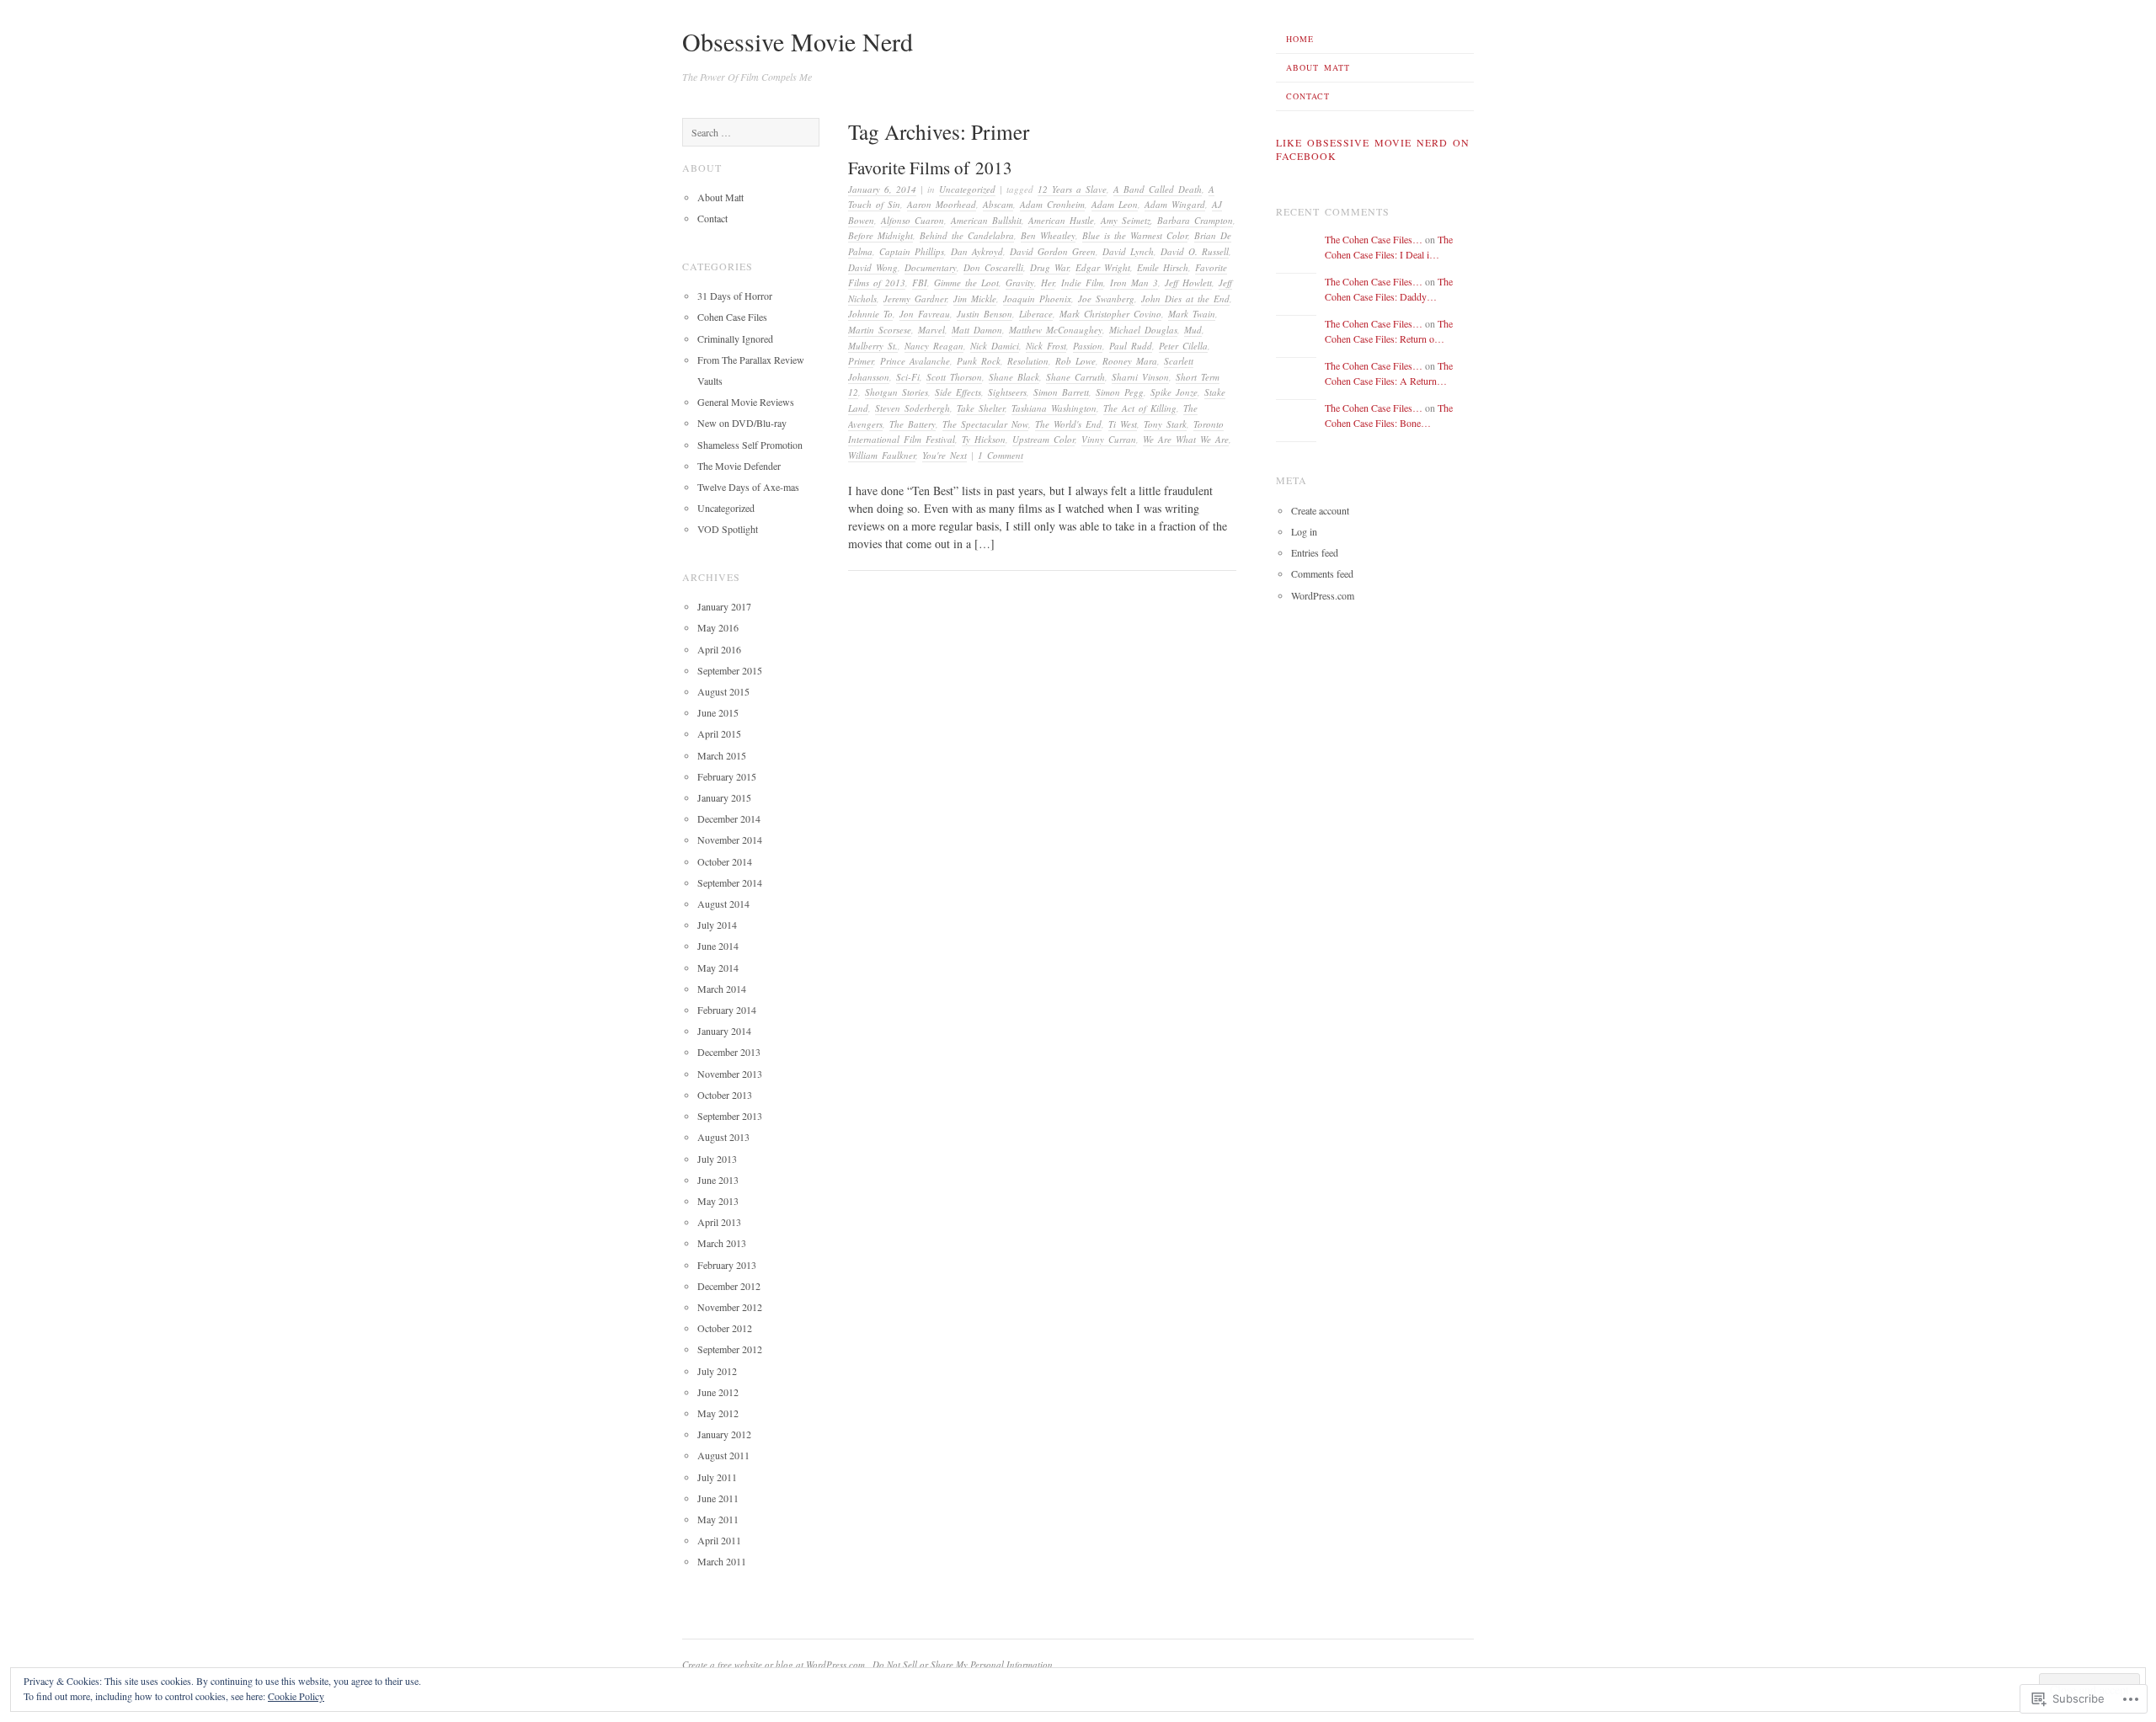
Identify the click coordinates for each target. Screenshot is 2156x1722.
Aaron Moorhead (942, 204)
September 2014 (730, 882)
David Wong (873, 267)
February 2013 (727, 1265)
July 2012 (717, 1371)
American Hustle (1061, 220)
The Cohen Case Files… (1374, 239)
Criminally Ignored (735, 339)
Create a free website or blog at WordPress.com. (775, 1664)
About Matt (1318, 67)
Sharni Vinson (1140, 377)
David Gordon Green (1053, 251)
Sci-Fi (908, 377)
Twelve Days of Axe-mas (748, 487)
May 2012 (718, 1413)
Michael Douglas (1143, 330)
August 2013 (723, 1137)
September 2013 (730, 1116)
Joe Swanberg (1106, 299)
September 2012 (730, 1349)
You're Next (945, 455)
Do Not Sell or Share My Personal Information (963, 1664)
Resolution (1028, 361)
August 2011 (723, 1455)
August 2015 (723, 691)
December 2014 (729, 818)
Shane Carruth (1075, 377)
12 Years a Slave (1072, 189)
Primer (861, 361)
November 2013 (730, 1074)
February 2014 (727, 1010)
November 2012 (730, 1307)
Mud (1193, 330)
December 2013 (729, 1052)
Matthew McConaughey (1056, 330)
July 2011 (717, 1477)
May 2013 (718, 1201)
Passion (1088, 346)
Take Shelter (981, 408)
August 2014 (723, 904)
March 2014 (722, 989)
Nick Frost (1046, 346)
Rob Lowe (1075, 361)
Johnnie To (870, 314)
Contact (1308, 96)
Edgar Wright (1103, 267)
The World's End (1068, 424)
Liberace (1036, 314)
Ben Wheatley (1048, 235)
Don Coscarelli (993, 267)
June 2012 (718, 1392)
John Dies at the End (1185, 299)
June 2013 (718, 1180)
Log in (1304, 531)
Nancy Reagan (934, 346)
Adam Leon (1115, 204)
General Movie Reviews (746, 402)
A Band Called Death (1158, 189)
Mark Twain (1192, 314)
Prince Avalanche (915, 361)
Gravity (1020, 283)
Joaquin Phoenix (1037, 299)
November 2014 (730, 840)
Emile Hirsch (1163, 267)
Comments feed (1322, 573)
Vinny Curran (1109, 439)
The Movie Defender (739, 466)
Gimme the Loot (966, 283)
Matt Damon (977, 330)
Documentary (931, 267)
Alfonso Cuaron (913, 220)
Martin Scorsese (880, 330)
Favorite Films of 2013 (930, 168)
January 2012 (724, 1434)
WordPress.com (1323, 595)
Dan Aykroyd (977, 251)
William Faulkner (882, 455)
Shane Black (1014, 377)
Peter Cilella (1183, 346)
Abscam (998, 204)
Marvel (931, 330)
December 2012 (729, 1286)
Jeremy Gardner (915, 299)
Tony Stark (1165, 424)
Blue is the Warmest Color (1135, 235)
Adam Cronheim (1052, 204)
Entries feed (1315, 552)
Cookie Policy (296, 1696)
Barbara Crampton (1195, 220)
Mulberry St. (873, 346)
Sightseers (1007, 392)
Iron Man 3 (1134, 283)
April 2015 (719, 733)
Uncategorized (967, 189)
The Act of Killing (1140, 408)
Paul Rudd (1131, 346)
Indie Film (1082, 283)
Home (1300, 39)
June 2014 (718, 946)
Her (1048, 283)
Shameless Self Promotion (750, 445)
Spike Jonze (1174, 392)
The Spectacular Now (985, 424)
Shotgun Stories (897, 392)
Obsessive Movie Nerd (798, 41)
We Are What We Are (1186, 439)
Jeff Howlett (1188, 283)
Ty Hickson (984, 439)
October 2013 (725, 1095)
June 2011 (718, 1498)
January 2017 (724, 606)
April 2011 (719, 1540)
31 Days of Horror (735, 296)
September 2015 (730, 670)
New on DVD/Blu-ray (742, 423)
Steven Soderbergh (913, 408)
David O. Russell (1195, 251)
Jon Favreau (925, 314)
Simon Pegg (1120, 392)
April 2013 (719, 1222)
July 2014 (717, 925)
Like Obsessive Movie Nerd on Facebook (1373, 149)
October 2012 (725, 1328)
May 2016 (718, 627)
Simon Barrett (1061, 392)
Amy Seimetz (1126, 220)
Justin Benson (985, 314)
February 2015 (727, 776)
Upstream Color (1043, 439)
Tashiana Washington (1054, 408)
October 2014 (725, 861)
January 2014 (724, 1031)
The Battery (913, 424)
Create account (1320, 510)
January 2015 (724, 797)
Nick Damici (995, 346)
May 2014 (718, 968)
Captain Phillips (912, 251)
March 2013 (722, 1243)
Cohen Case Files (732, 317)
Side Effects (958, 392)
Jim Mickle (975, 299)
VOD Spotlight (728, 529)
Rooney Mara (1130, 361)
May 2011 (718, 1519)
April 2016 (719, 649)
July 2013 (717, 1159)
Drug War (1049, 267)
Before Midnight (881, 235)
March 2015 (722, 755)
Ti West (1123, 424)
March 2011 (722, 1561)
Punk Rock (979, 361)
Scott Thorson (954, 377)
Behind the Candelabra (967, 235)
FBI (920, 283)
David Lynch (1128, 251)
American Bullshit (986, 220)
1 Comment (1001, 455)
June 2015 (718, 712)
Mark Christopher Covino (1110, 314)
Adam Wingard (1175, 204)
